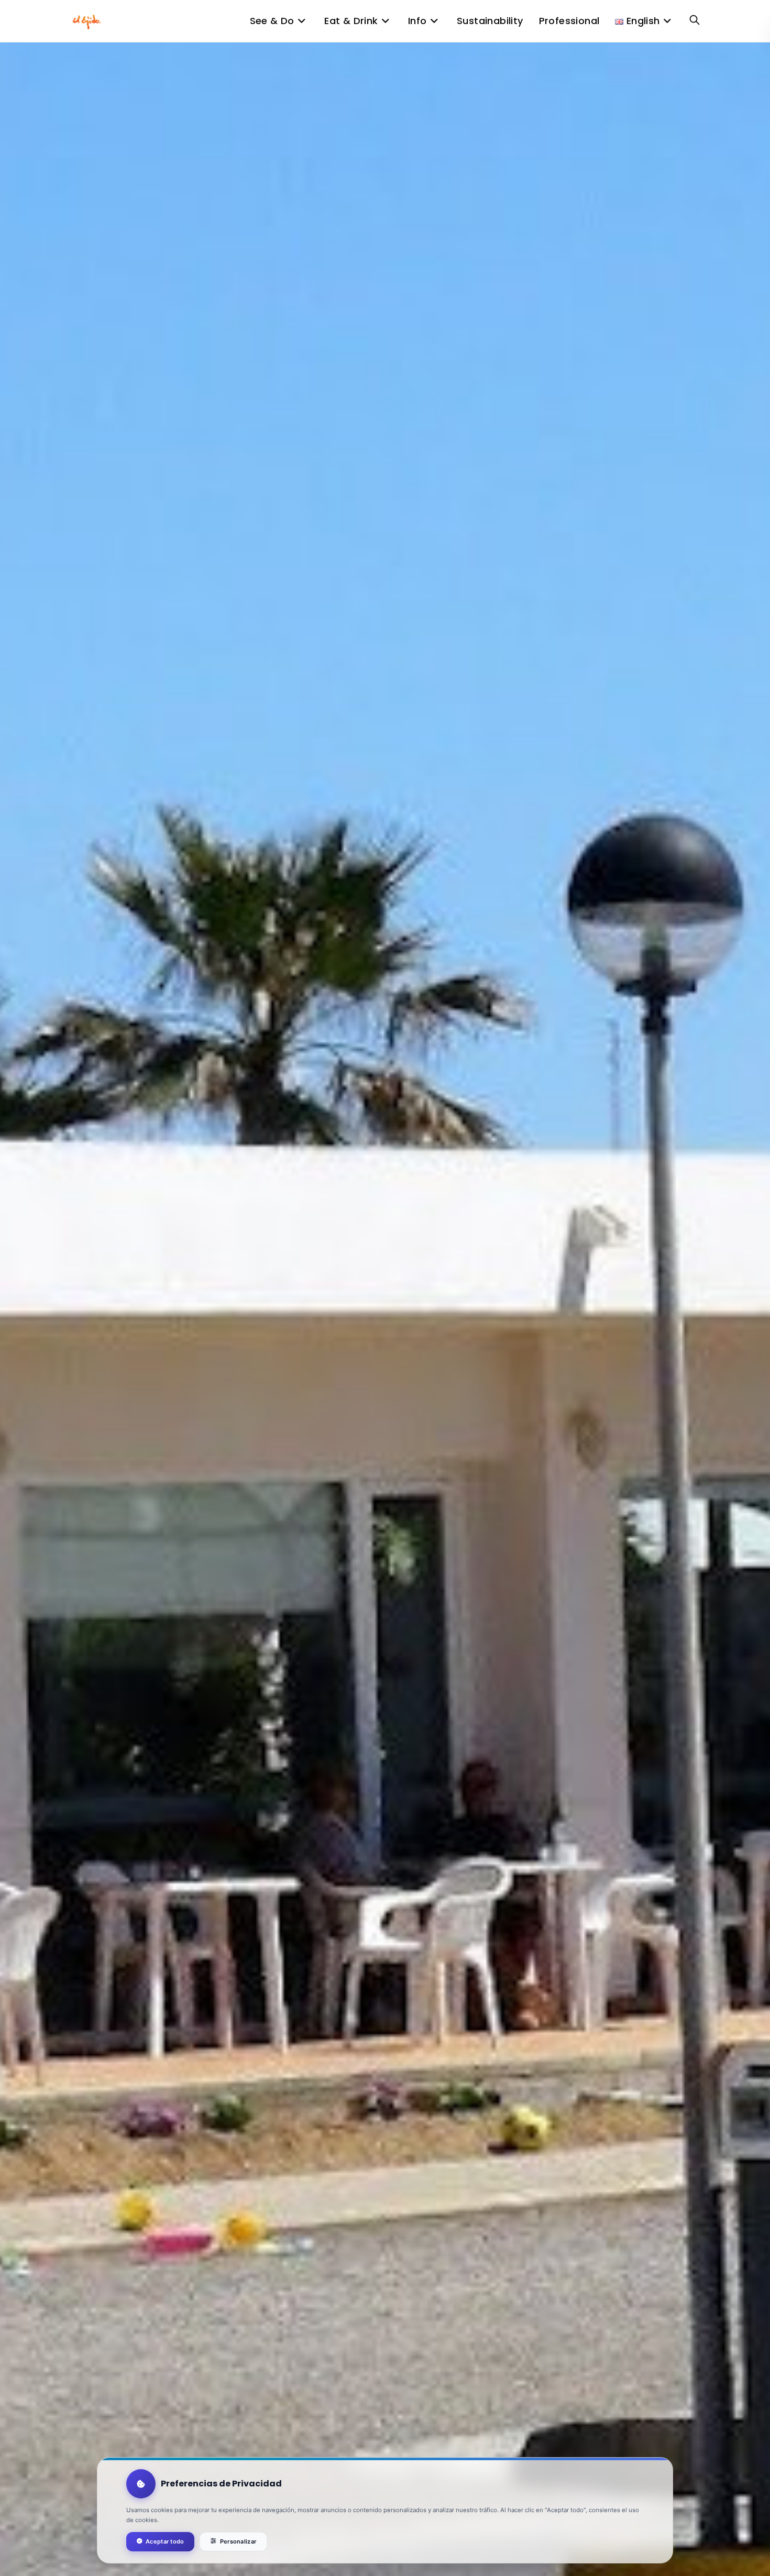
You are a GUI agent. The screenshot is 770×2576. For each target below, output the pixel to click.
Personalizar (238, 2541)
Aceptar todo (165, 2541)
